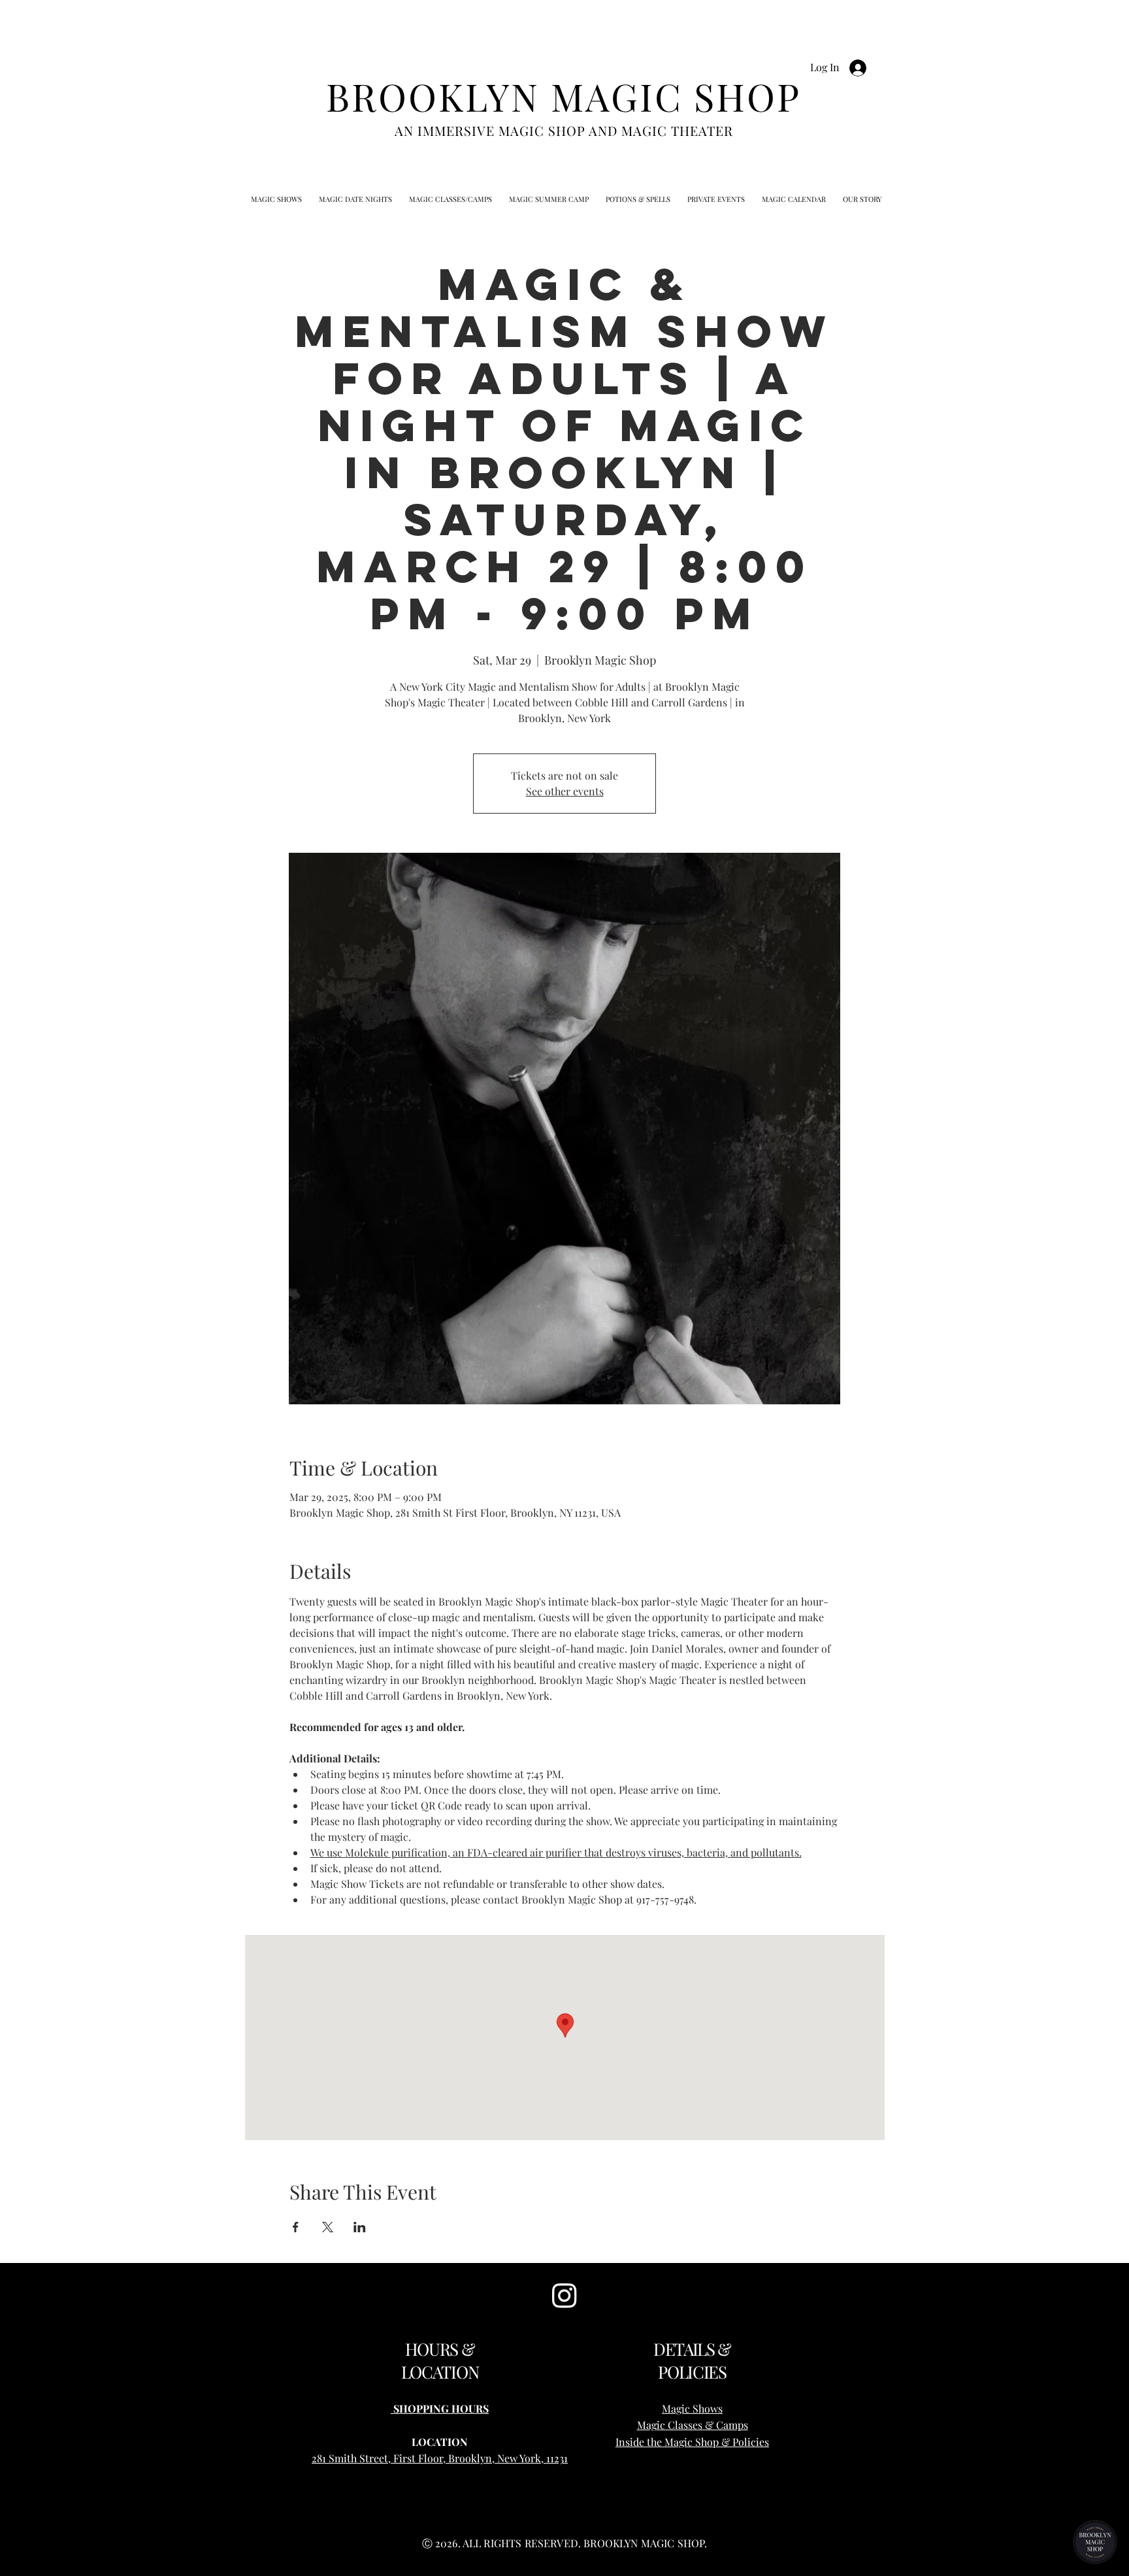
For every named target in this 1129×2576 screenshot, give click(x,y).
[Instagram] (564, 2295)
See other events (565, 791)
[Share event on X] (328, 2227)
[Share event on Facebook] (296, 2227)
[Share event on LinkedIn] (360, 2227)
